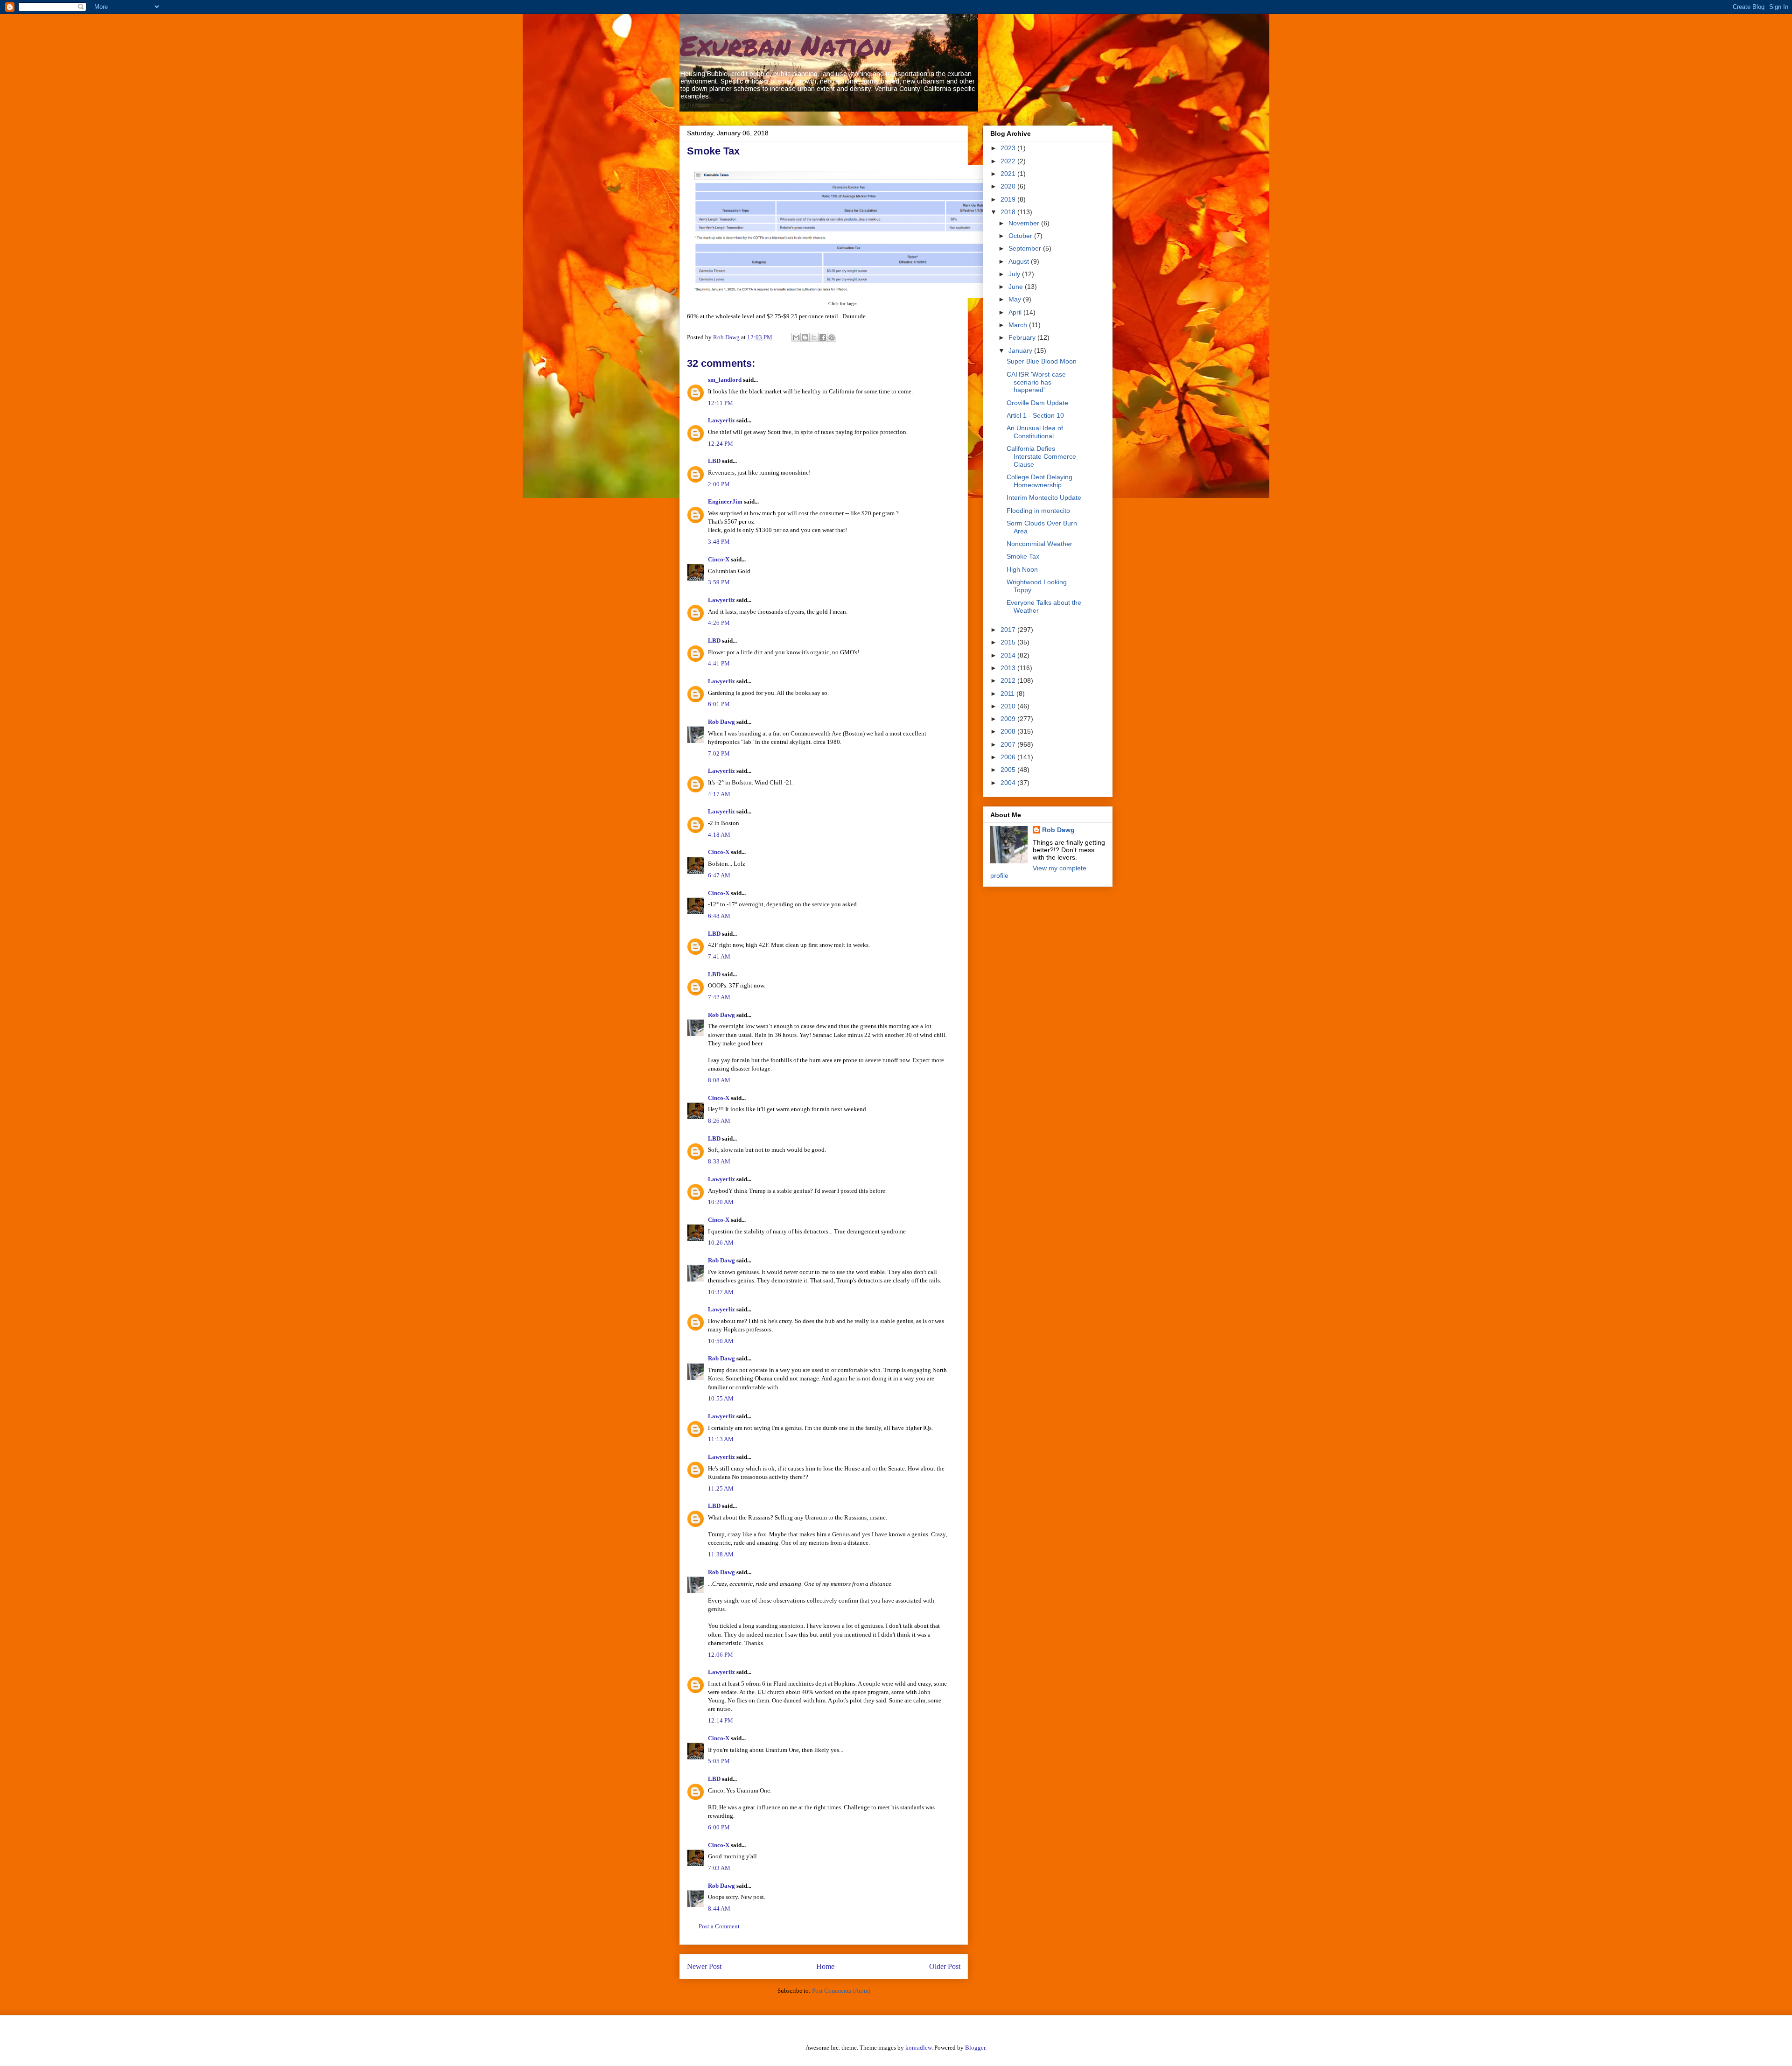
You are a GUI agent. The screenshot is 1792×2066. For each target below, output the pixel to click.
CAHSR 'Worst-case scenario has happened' (1036, 382)
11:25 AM (721, 1488)
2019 (1009, 199)
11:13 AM (721, 1439)
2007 (1009, 744)
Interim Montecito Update (1044, 497)
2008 (1009, 731)
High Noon (1022, 569)
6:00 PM (719, 1827)
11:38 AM (721, 1554)
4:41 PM (719, 663)
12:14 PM (721, 1720)
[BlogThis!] (805, 337)
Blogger (975, 2048)
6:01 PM (719, 704)
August (1020, 261)
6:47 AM (719, 875)
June (1017, 287)
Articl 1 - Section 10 (1035, 415)
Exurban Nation (785, 45)
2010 (1009, 706)
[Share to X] (814, 337)
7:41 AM (719, 956)
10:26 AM (721, 1243)
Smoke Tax (1023, 556)
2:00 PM (719, 484)
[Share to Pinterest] (832, 337)
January (1021, 350)
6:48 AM (719, 916)
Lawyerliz (721, 420)
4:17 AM (719, 794)
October (1021, 236)
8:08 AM (719, 1080)
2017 (1009, 630)
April (1016, 312)
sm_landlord (725, 380)
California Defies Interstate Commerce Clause (1041, 456)
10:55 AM (721, 1398)
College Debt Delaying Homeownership (1039, 481)
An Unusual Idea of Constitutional (1035, 432)
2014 (1009, 655)
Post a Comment (719, 1926)
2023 (1009, 148)
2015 (1009, 642)
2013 (1009, 668)
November (1025, 223)
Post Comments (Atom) (841, 1991)
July (1015, 274)
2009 (1009, 719)
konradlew (918, 2048)
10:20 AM (721, 1202)
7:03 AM (719, 1868)
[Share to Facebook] (823, 337)
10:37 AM (721, 1292)
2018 (1009, 212)
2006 (1009, 757)
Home (825, 1966)
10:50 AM (721, 1341)
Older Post (945, 1966)
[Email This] (796, 337)
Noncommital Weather (1039, 544)
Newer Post (704, 1966)
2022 (1009, 161)
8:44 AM (719, 1908)
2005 (1009, 770)
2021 (1009, 174)
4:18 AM (719, 835)
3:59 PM (719, 582)
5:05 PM (719, 1761)
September (1026, 248)
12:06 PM (721, 1655)
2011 (1008, 693)
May (1016, 299)
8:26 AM (719, 1121)
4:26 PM (719, 623)
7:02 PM (719, 753)
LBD (714, 461)
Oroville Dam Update (1037, 403)
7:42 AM (719, 997)
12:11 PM (721, 403)
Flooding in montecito (1038, 511)
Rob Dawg (721, 722)
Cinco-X (719, 559)
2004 (1009, 783)
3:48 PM (719, 542)
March (1019, 325)
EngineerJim (725, 501)
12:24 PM (721, 444)
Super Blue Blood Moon (1042, 361)
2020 (1009, 186)
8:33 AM (719, 1161)
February (1023, 337)
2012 (1009, 680)
